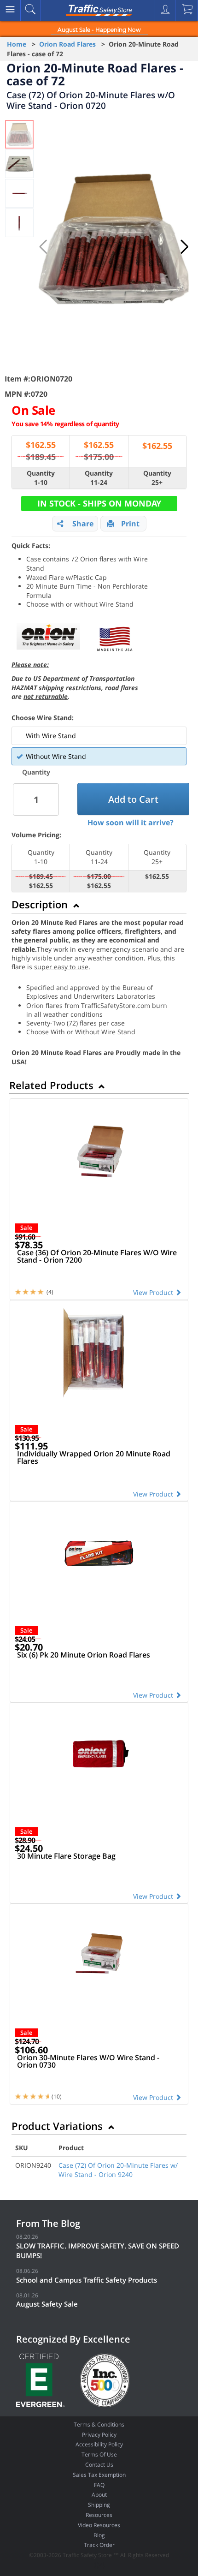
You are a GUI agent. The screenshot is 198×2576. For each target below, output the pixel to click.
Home (17, 44)
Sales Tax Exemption (99, 2475)
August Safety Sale (47, 2304)
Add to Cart (133, 799)
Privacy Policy (99, 2435)
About (99, 2495)
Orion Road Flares (67, 44)
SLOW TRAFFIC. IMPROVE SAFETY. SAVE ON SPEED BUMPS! (98, 2251)
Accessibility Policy (99, 2444)
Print (130, 524)
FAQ (99, 2485)
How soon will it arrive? (131, 823)
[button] (185, 247)
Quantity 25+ (157, 478)
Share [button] (83, 524)
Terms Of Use (99, 2454)
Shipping (99, 2505)
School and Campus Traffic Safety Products (87, 2280)
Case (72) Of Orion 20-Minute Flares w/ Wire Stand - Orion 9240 (118, 2170)
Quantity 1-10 (41, 478)
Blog (99, 2535)
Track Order (99, 2545)
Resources (99, 2515)
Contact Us (99, 2465)
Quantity (36, 772)
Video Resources (99, 2525)
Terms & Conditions (99, 2424)
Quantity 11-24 (99, 478)
